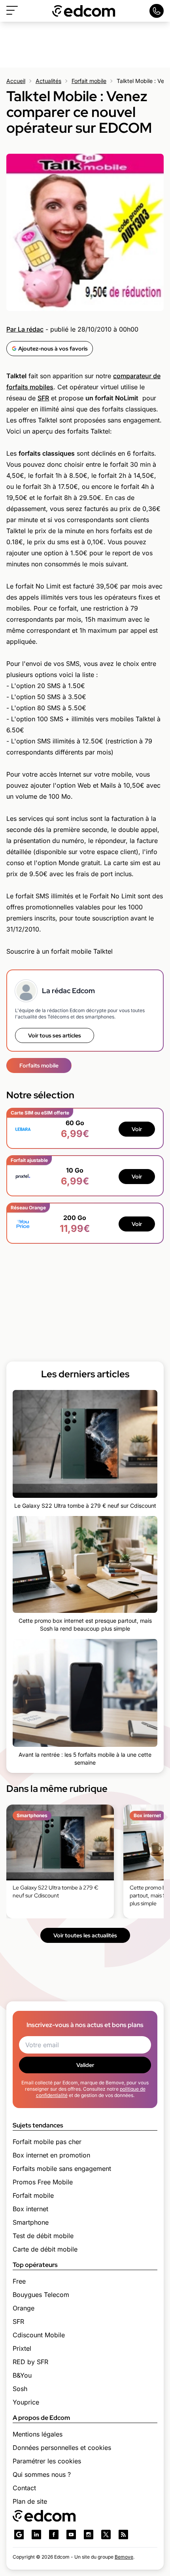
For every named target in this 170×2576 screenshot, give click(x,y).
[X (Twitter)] (106, 2535)
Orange (24, 2308)
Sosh (20, 2389)
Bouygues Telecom (41, 2295)
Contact (24, 2488)
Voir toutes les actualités (85, 1935)
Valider (85, 2065)
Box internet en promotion (51, 2155)
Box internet (30, 2209)
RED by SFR (30, 2362)
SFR (43, 398)
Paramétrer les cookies (47, 2461)
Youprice (26, 2402)
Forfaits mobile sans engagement (62, 2169)
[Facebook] (54, 2535)
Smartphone (31, 2222)
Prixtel (22, 2348)
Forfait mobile (89, 81)
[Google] (19, 2535)
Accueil (16, 81)
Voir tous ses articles (55, 1035)
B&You (22, 2375)
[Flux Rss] (123, 2535)
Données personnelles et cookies (62, 2448)
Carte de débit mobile (45, 2249)
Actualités (48, 81)
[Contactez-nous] (157, 11)
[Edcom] (84, 11)
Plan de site (30, 2501)
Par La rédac (25, 329)
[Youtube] (71, 2535)
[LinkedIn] (36, 2535)
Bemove (124, 2557)
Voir (137, 1129)
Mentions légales (38, 2434)
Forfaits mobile (39, 1065)
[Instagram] (89, 2535)
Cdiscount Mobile (39, 2335)
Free (19, 2281)
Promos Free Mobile (43, 2182)
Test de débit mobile (43, 2236)
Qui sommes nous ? (42, 2474)
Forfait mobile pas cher (47, 2142)
